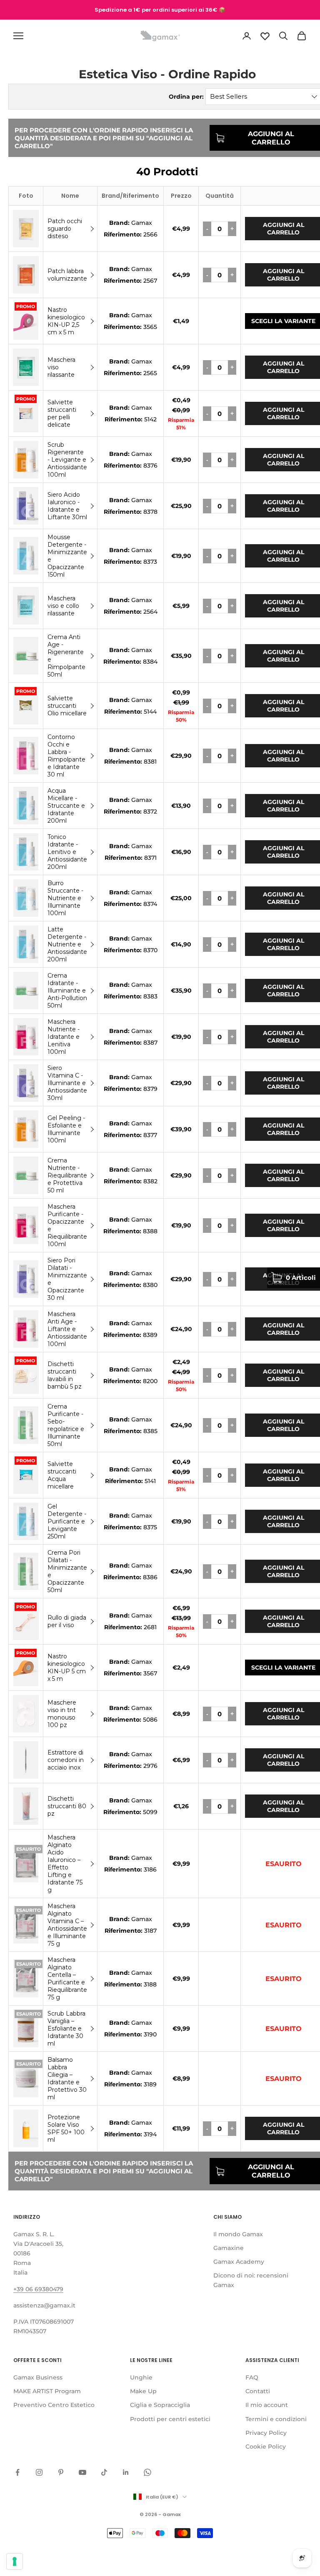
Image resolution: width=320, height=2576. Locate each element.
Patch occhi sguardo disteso (65, 229)
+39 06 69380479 (38, 2289)
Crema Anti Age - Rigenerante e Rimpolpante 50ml (66, 656)
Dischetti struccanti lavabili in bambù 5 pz (65, 1375)
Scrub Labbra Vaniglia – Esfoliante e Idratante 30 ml (66, 2028)
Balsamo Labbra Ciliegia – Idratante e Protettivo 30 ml (67, 2078)
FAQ (252, 2377)
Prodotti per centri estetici (170, 2419)
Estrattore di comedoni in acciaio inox (66, 1760)
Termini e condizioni (276, 2419)
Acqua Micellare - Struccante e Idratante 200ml (66, 806)
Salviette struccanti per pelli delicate (62, 413)
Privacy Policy (266, 2433)
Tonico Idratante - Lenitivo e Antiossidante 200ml (67, 852)
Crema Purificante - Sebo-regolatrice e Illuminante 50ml (66, 1425)
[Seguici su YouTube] (82, 2472)
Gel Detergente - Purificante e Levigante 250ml (67, 1521)
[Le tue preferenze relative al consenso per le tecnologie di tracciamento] (15, 2561)
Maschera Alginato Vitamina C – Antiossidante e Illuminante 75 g (67, 1925)
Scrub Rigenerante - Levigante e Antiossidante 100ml (67, 460)
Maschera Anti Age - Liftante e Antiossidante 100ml (67, 1329)
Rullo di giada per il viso (67, 1621)
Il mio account (267, 2405)
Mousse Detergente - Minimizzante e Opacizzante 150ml (67, 556)
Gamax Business (38, 2377)
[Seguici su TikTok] (104, 2472)
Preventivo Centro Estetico (54, 2405)
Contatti (258, 2391)
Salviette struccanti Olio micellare (67, 706)
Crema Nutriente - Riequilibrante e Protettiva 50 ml (67, 1175)
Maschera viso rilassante (61, 367)
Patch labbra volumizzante (67, 275)
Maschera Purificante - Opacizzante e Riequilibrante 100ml (67, 1225)
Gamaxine (229, 2248)
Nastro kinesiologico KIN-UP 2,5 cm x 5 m (66, 321)
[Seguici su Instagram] (39, 2472)
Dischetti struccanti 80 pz (67, 1806)
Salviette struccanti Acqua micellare (62, 1475)
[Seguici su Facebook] (17, 2472)
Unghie (141, 2377)
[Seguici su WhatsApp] (147, 2472)
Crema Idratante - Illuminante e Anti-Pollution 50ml (67, 991)
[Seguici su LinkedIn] (126, 2472)
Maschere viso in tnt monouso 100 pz (62, 1714)
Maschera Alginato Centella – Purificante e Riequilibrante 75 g (67, 1979)
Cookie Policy (266, 2447)
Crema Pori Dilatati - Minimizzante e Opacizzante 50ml (67, 1571)
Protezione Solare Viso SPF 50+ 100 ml (66, 2128)
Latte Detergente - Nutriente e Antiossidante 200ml (67, 944)
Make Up (143, 2391)
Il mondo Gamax (238, 2234)
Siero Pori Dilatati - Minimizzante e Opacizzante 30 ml (67, 1279)
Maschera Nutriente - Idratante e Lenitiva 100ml (64, 1037)
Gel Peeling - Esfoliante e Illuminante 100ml (66, 1129)
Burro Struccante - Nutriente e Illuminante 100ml (65, 898)
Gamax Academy (239, 2262)
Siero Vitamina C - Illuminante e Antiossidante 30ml (67, 1083)
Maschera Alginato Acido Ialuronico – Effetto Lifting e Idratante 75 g (65, 1864)
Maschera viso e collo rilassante (63, 606)
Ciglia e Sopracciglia (160, 2405)
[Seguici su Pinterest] (61, 2472)
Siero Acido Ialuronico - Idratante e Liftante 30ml (67, 506)
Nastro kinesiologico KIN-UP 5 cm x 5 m (67, 1668)
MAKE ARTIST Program (47, 2391)
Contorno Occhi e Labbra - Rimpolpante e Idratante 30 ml (66, 756)
